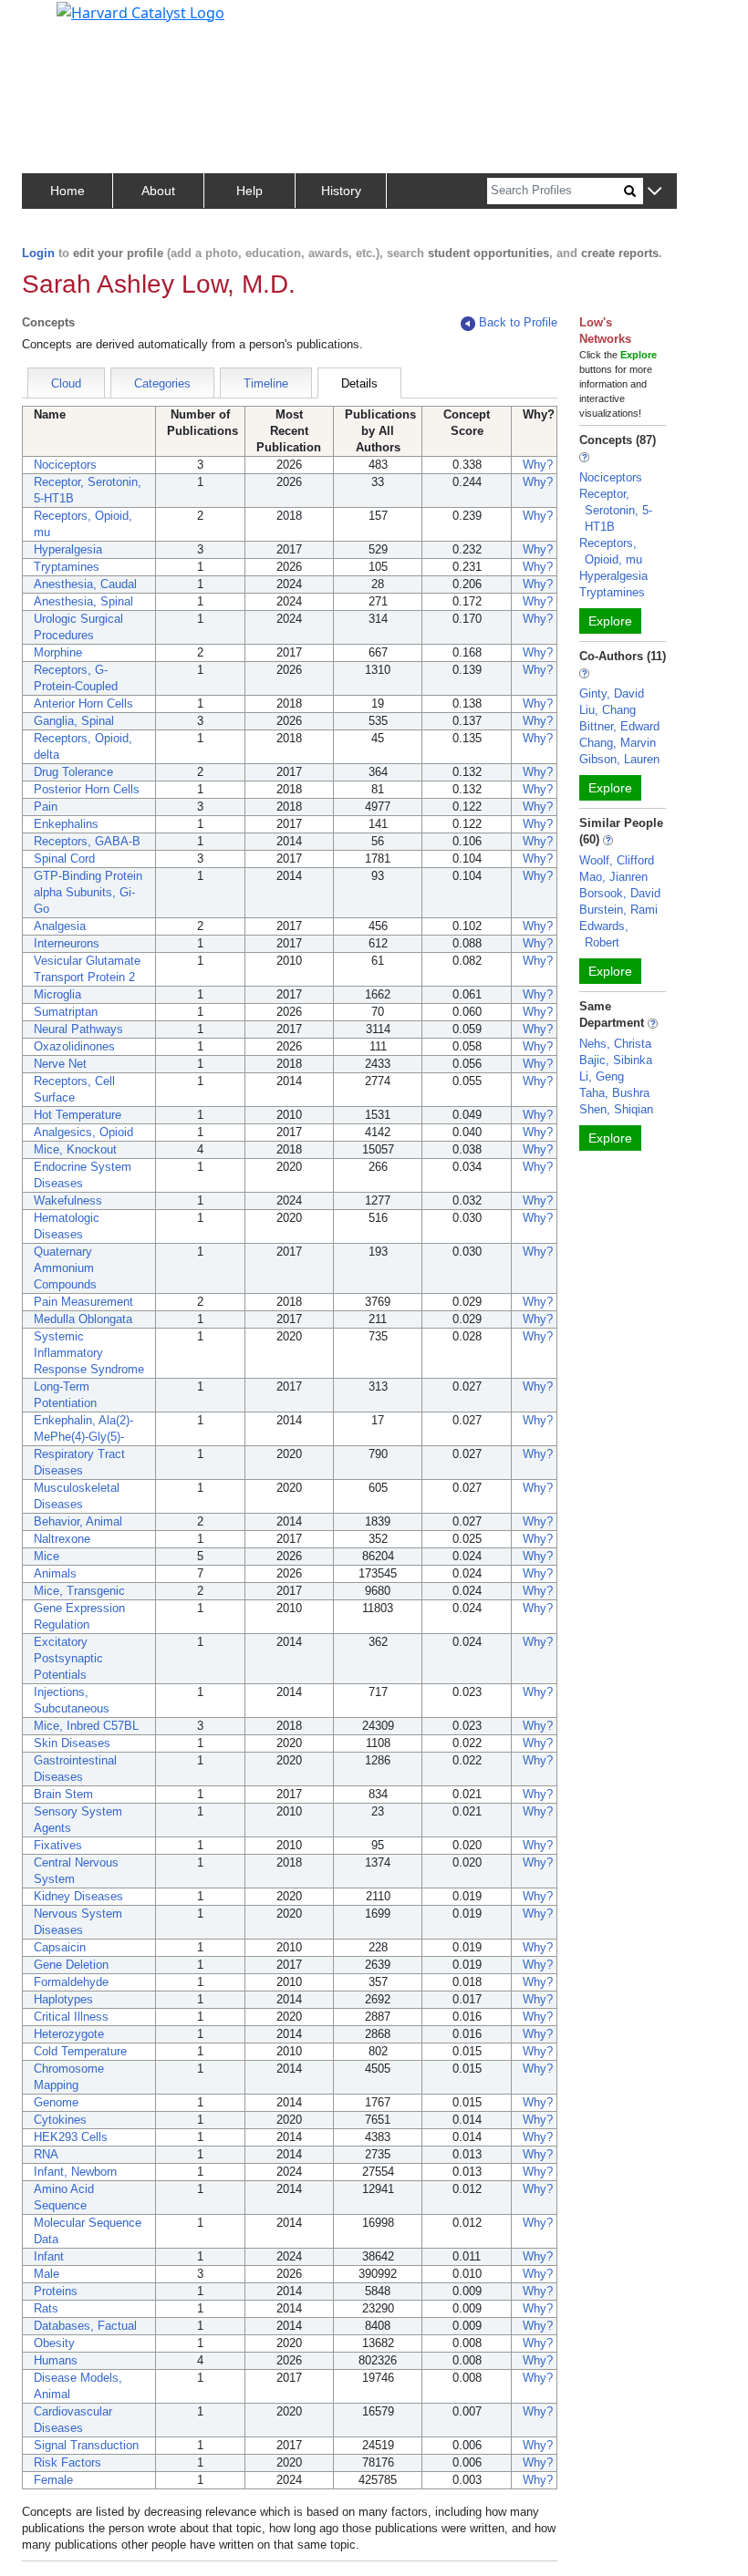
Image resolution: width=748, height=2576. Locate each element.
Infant (49, 2256)
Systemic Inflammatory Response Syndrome (89, 1353)
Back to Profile (518, 322)
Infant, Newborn (75, 2172)
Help (249, 191)
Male (47, 2274)
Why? (538, 465)
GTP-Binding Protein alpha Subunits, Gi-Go (88, 892)
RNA (46, 2154)
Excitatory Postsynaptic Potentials (68, 1658)
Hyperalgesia (68, 549)
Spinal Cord (64, 859)
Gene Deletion (71, 1965)
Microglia (57, 994)
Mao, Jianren (613, 877)
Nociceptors (65, 465)
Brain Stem (63, 1794)
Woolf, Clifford (617, 860)
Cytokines (60, 2120)
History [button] (341, 191)
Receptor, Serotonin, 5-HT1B (616, 510)
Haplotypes (63, 1999)
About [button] (158, 191)
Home (68, 191)
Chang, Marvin (618, 743)
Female (53, 2480)
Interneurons (67, 943)
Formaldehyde (71, 1982)
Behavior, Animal (78, 1521)
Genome (56, 2102)
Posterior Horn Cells (87, 789)
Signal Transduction (86, 2445)
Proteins (56, 2291)
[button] (654, 192)
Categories (162, 383)
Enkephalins (66, 824)
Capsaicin (60, 1947)
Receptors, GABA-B (87, 841)
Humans (56, 2360)
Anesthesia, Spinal (83, 601)
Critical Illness (71, 2017)
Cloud (66, 383)
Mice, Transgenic (79, 1591)
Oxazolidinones (74, 1046)
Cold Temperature (80, 2051)
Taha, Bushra (614, 1093)
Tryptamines (67, 567)
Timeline (266, 383)
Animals (55, 1573)
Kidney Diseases (78, 1896)
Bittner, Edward (619, 726)
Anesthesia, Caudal (85, 584)
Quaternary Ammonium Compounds (65, 1268)
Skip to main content (76, 22)
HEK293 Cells (71, 2137)
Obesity (54, 2343)
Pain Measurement (83, 1302)
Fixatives (58, 1845)
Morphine (58, 652)
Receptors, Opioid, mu (611, 551)
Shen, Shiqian (616, 1109)
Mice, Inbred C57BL (86, 1726)
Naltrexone (62, 1539)
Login (38, 253)
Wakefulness (68, 1200)
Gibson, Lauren (619, 759)
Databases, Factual (85, 2326)
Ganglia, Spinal (74, 721)
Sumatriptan (66, 1012)
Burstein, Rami (618, 910)
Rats (46, 2308)
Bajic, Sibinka (616, 1060)
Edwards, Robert (604, 934)
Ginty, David (612, 693)
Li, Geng (602, 1076)
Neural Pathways (78, 1029)
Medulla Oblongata (83, 1319)
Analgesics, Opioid (83, 1132)
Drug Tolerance (73, 772)
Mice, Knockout (75, 1149)
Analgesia (60, 926)
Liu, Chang (608, 710)
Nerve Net (60, 1064)
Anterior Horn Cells (83, 703)
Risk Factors (68, 2462)
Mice (47, 1556)
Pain (46, 807)
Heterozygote (69, 2034)
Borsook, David (620, 893)
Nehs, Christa (615, 1044)
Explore (610, 621)
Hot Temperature (78, 1115)
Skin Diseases (72, 1743)
